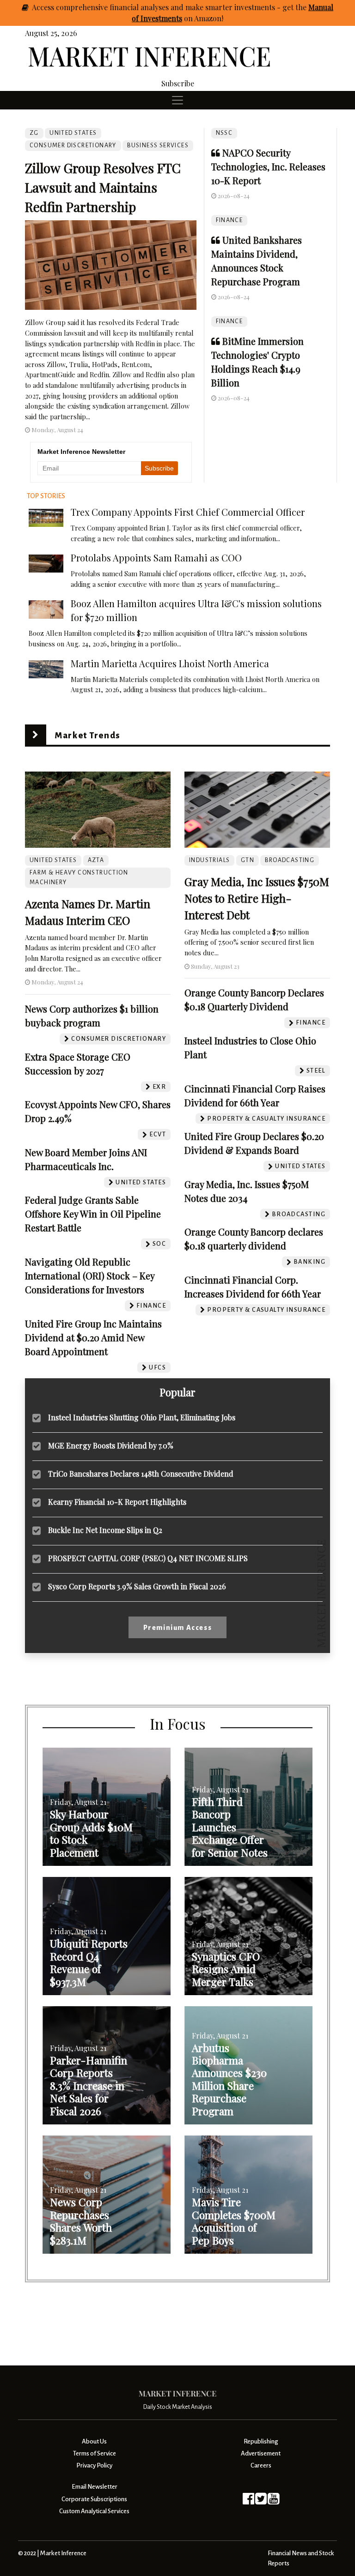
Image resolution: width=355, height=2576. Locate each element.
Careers (261, 2465)
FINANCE (230, 220)
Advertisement (261, 2453)
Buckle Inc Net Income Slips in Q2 (105, 1530)
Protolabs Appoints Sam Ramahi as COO (156, 558)
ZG (34, 133)
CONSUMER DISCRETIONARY (73, 145)
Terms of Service (95, 2453)
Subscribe (178, 83)
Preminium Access (178, 1628)
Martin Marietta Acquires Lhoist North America (170, 663)
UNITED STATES (73, 133)
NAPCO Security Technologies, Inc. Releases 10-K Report (268, 166)
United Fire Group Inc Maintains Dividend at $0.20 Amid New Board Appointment (93, 1337)
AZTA (96, 860)
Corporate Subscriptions (94, 2499)
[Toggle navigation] (177, 100)
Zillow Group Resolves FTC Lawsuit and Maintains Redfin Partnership (103, 187)
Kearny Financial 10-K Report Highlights (117, 1502)
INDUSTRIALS (209, 860)
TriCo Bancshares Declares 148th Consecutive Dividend (141, 1474)
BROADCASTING (290, 860)
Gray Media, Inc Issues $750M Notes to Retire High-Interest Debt (257, 898)
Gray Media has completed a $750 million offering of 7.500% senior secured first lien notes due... (249, 942)
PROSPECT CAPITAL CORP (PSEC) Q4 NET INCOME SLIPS (148, 1558)
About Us (94, 2441)
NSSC (224, 133)
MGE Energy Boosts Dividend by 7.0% (111, 1445)
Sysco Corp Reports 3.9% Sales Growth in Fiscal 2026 (137, 1586)
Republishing (261, 2441)
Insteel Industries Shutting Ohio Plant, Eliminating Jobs (142, 1417)
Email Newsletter (95, 2487)
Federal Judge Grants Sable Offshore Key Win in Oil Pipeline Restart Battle (93, 1214)
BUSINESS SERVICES (158, 145)
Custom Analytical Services (94, 2511)
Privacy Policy (94, 2465)
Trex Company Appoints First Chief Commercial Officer (188, 512)
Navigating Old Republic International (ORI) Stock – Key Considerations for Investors (90, 1276)
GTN (248, 860)
